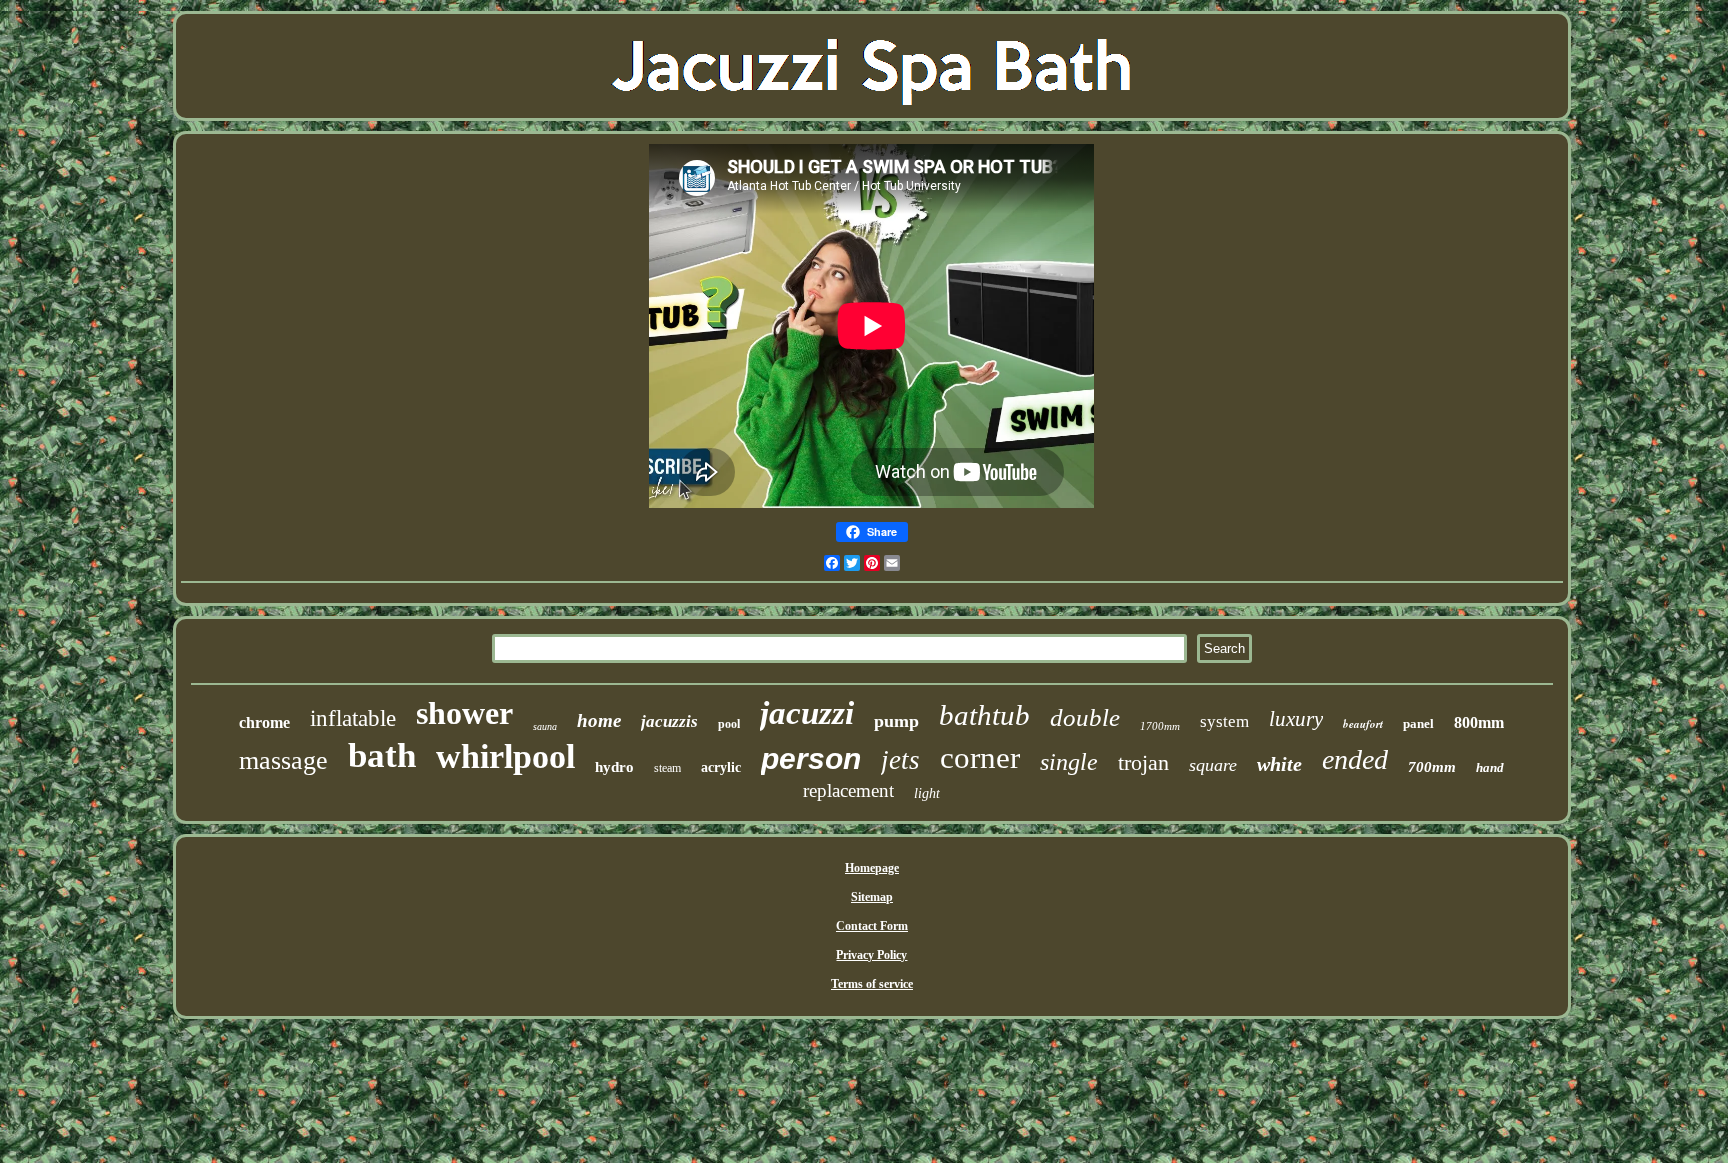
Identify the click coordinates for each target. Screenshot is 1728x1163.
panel (1418, 723)
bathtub (984, 715)
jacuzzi (807, 713)
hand (1490, 767)
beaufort (1363, 724)
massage (283, 760)
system (1224, 721)
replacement (848, 790)
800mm (1479, 722)
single (1069, 762)
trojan (1143, 762)
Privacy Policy (871, 955)
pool (729, 724)
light (927, 793)
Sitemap (872, 897)
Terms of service (872, 984)
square (1213, 765)
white (1279, 764)
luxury (1296, 719)
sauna (545, 726)
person (811, 758)
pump (896, 721)
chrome (264, 722)
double (1085, 717)
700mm (1432, 767)
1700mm (1160, 726)
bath (382, 755)
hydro (614, 767)
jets (900, 760)
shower (464, 713)
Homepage (872, 868)
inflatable (353, 718)
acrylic (721, 767)
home (599, 720)
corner (980, 757)
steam (667, 768)
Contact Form (872, 926)
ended (1355, 759)
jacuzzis (669, 721)
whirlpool (505, 756)
